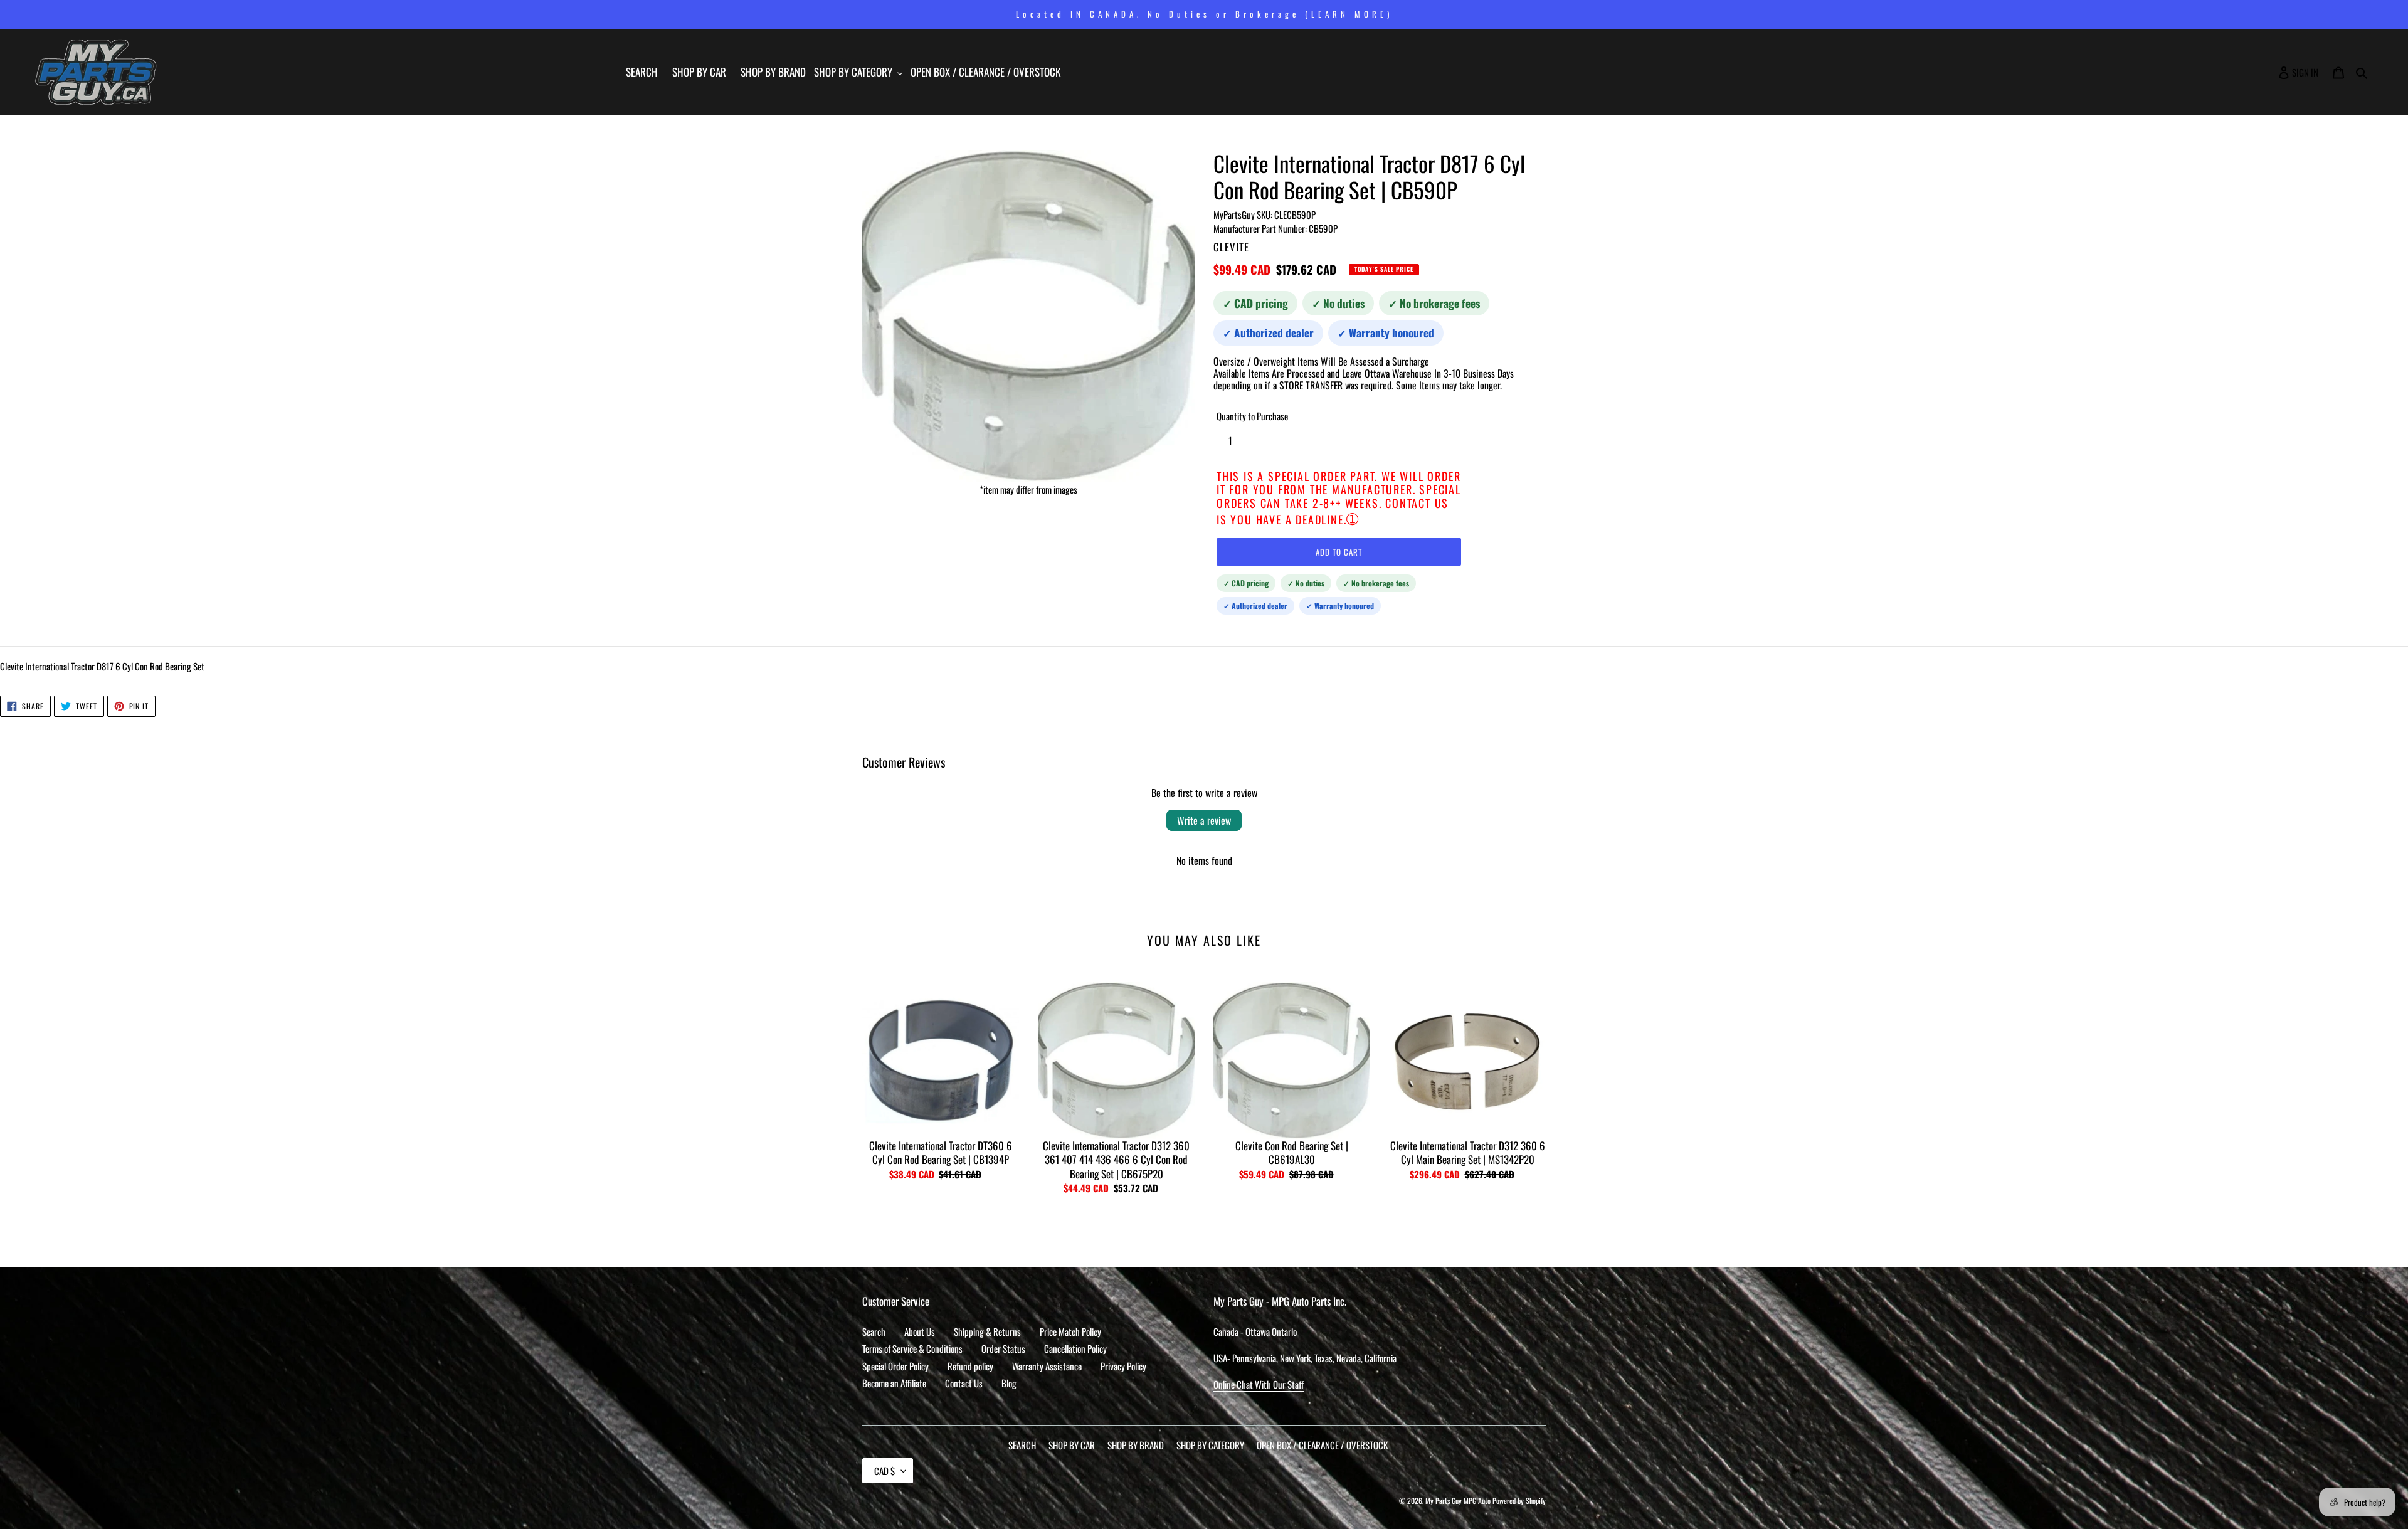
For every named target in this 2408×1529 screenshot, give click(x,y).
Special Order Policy (895, 1366)
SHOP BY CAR (1072, 1445)
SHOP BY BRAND (1136, 1445)
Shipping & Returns (987, 1331)
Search (874, 1331)
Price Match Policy (1070, 1331)
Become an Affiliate (894, 1383)
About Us (920, 1331)
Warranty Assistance (1047, 1366)
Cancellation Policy (1075, 1348)
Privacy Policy (1123, 1366)
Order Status (1003, 1348)
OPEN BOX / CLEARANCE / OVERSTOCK (1322, 1445)
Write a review (1204, 820)
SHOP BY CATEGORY (1210, 1445)
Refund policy (970, 1366)
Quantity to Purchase (1252, 416)
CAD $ (885, 1471)
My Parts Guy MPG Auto (1458, 1500)
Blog (1009, 1383)
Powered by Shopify (1519, 1500)
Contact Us (964, 1383)
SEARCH (1022, 1445)
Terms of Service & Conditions (912, 1348)
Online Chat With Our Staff (1259, 1384)
